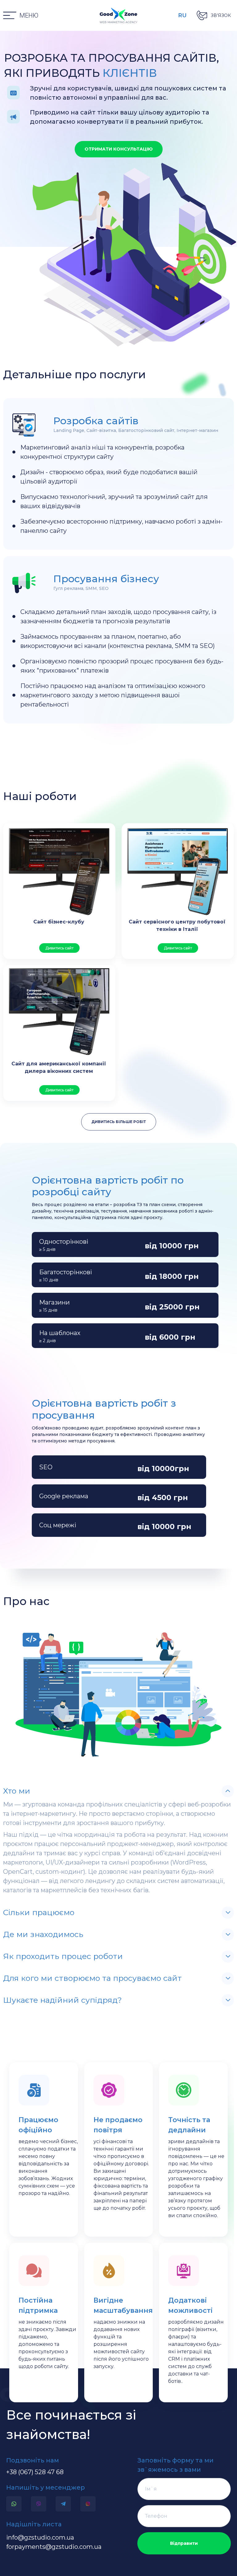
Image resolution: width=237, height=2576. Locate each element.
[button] (21, 16)
